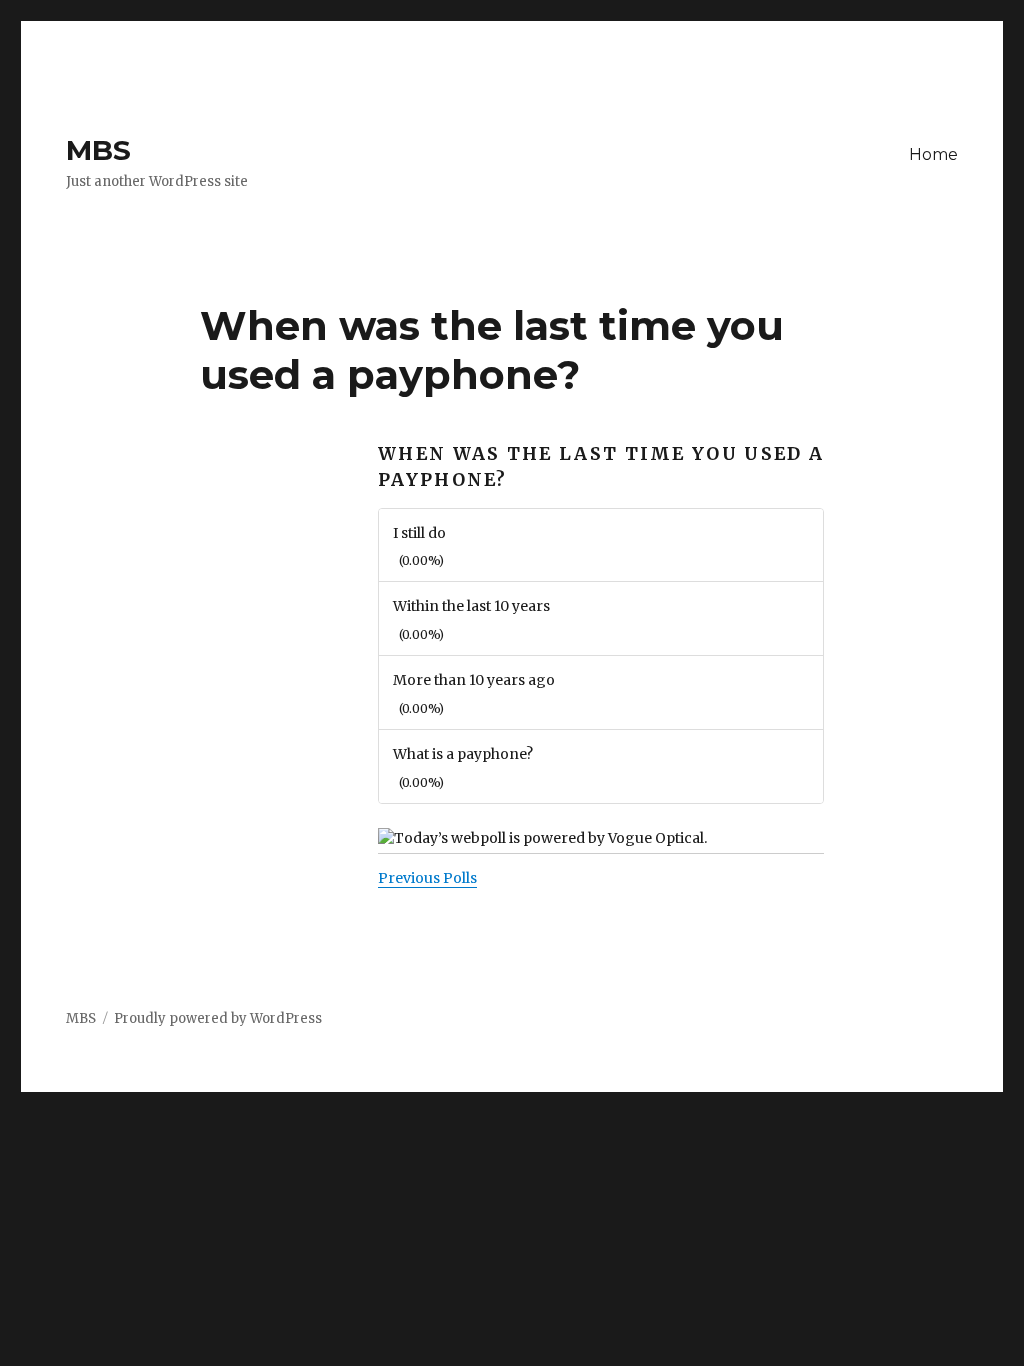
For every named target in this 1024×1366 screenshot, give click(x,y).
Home (933, 154)
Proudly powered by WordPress (218, 1018)
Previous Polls (427, 878)
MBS (98, 150)
